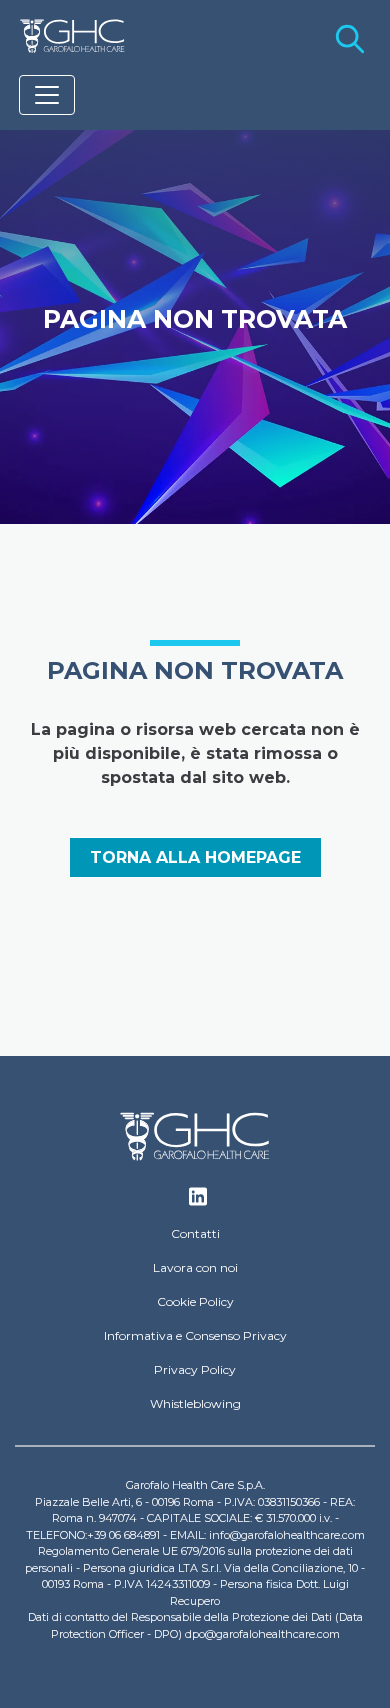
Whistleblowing (195, 1403)
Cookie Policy (195, 1301)
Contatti (195, 1233)
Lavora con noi (195, 1267)
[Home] (72, 36)
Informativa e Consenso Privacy (195, 1335)
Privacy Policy (195, 1369)
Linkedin (198, 1202)
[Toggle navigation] (47, 95)
